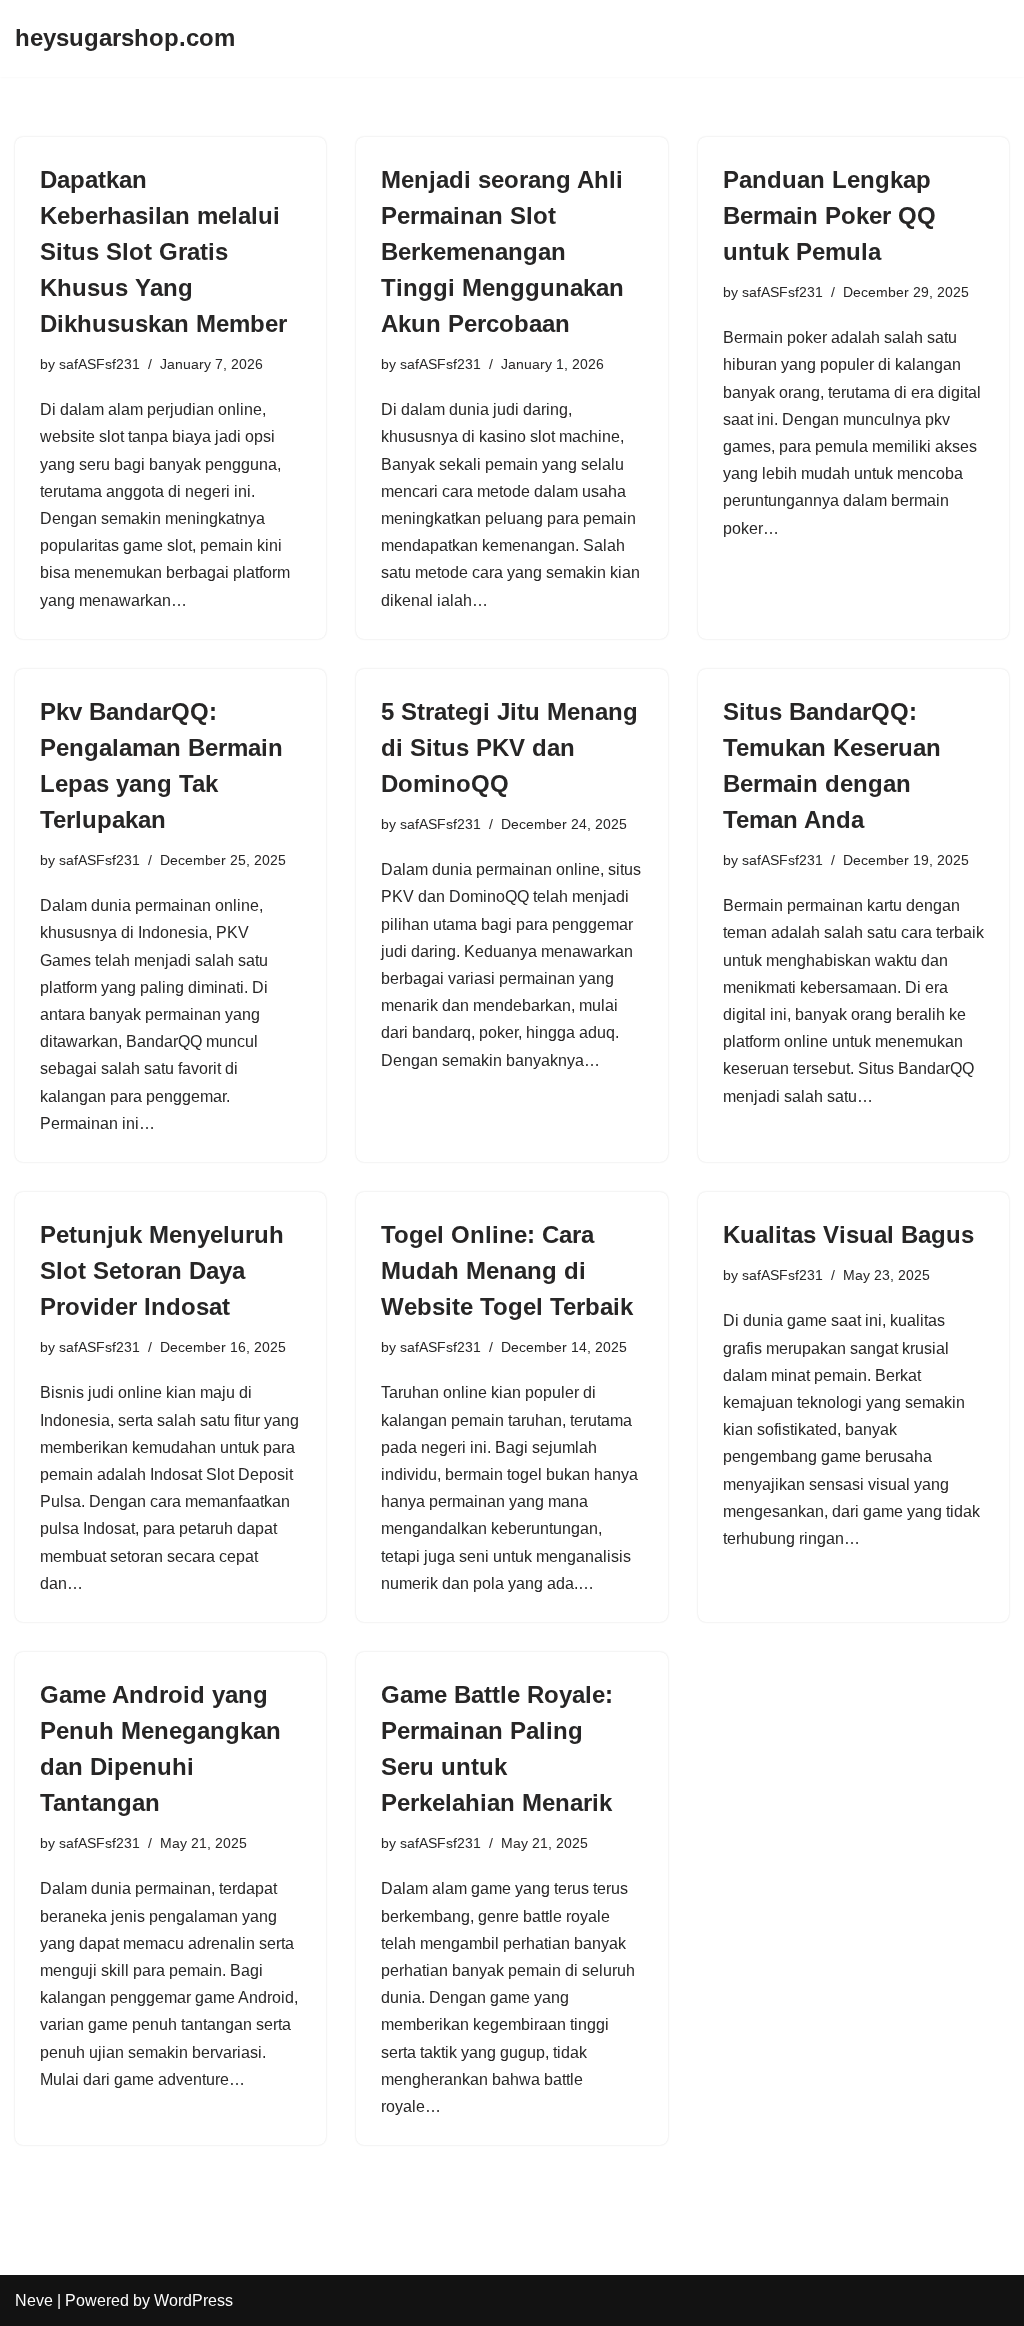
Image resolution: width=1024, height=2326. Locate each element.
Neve (34, 2300)
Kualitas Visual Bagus (848, 1234)
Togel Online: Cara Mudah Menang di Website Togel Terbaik (507, 1270)
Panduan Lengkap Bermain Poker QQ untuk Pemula (829, 215)
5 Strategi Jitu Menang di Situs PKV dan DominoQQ (509, 747)
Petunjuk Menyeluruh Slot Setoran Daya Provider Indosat (162, 1270)
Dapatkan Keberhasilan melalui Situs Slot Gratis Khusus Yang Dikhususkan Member (163, 251)
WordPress (193, 2300)
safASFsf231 (99, 364)
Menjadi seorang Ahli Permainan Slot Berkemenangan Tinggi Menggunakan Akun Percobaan (502, 251)
